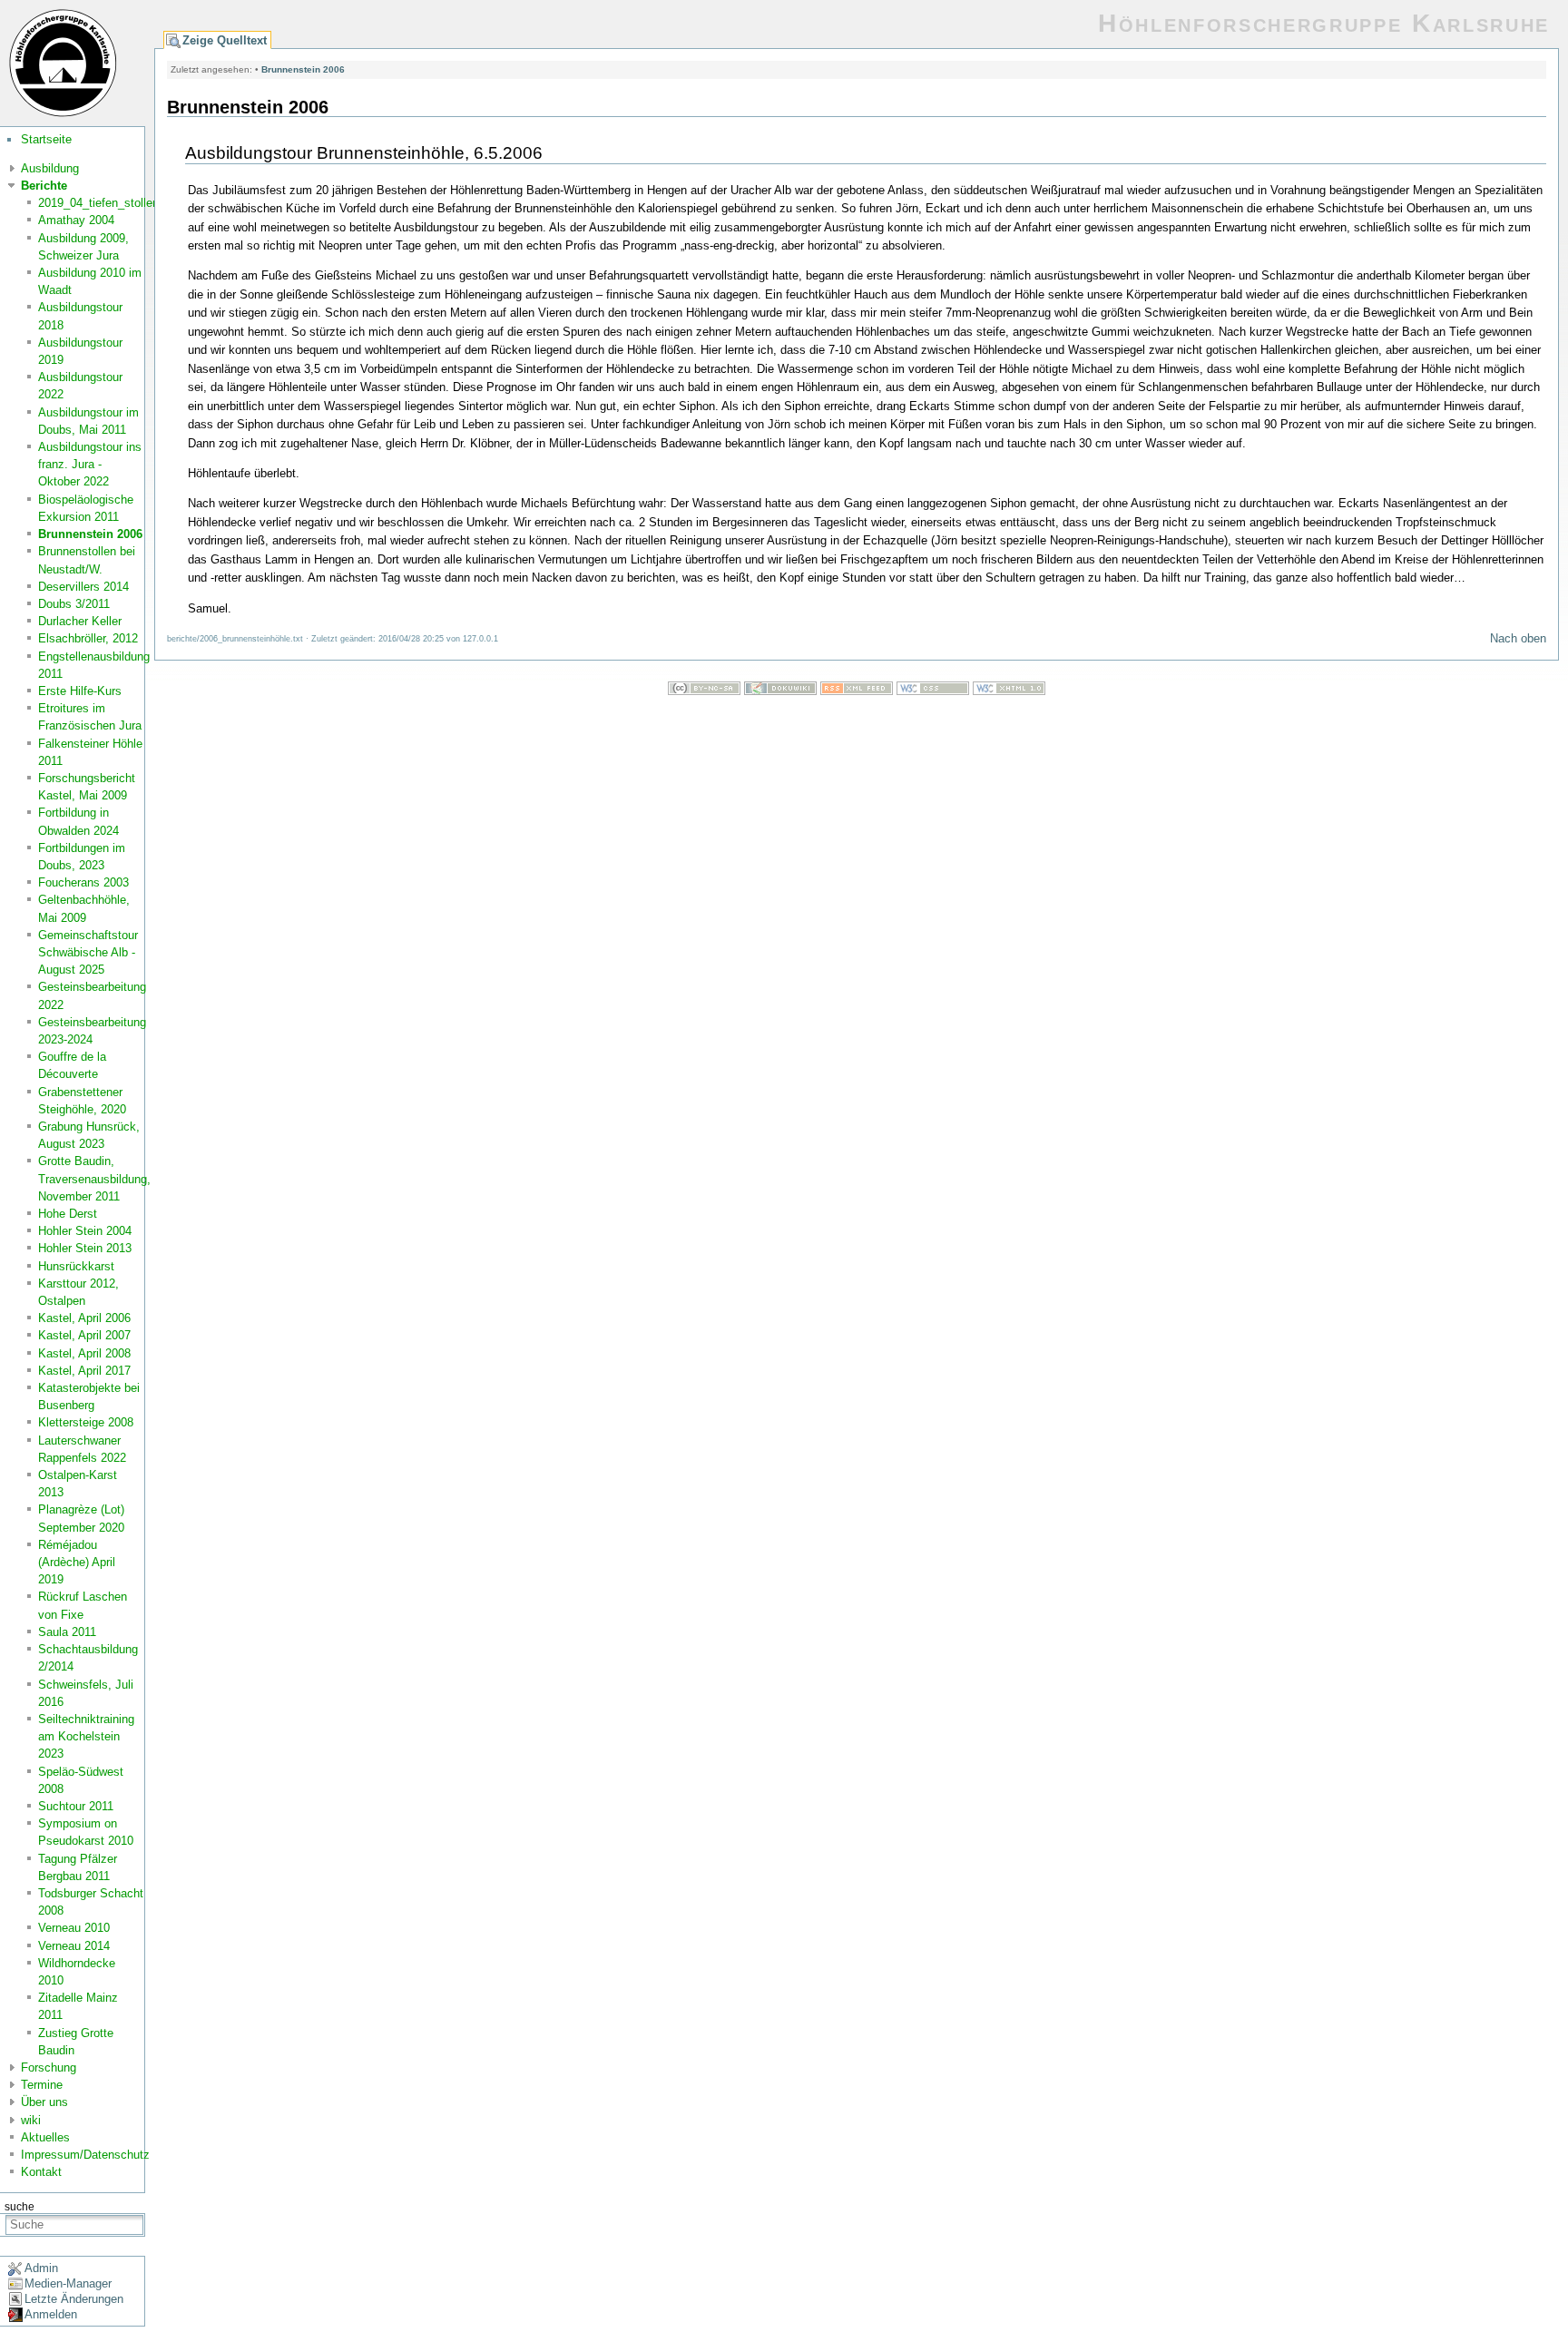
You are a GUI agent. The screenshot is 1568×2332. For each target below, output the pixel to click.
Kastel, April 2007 (84, 1335)
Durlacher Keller (80, 621)
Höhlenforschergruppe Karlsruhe (1324, 23)
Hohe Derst (68, 1214)
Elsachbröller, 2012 (88, 638)
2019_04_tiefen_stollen (98, 203)
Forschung (49, 2067)
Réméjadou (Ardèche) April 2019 (77, 1562)
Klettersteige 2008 (86, 1422)
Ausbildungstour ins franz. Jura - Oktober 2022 (90, 464)
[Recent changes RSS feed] (857, 691)
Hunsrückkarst (76, 1266)
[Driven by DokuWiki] (780, 691)
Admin (41, 2268)
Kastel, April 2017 (84, 1371)
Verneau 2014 (74, 1946)
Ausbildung (50, 168)
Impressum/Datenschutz (85, 2155)
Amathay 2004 (76, 220)
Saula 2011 (67, 1632)
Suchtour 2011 (76, 1806)
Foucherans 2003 (83, 882)
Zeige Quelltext (225, 40)
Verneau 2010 (74, 1928)
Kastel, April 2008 (84, 1353)
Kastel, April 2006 (84, 1318)
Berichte (44, 186)
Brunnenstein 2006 (90, 534)
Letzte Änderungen (74, 2299)
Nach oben (1518, 638)
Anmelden (51, 2314)
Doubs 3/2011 (74, 604)
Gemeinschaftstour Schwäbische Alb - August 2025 (88, 952)
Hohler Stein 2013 (85, 1248)
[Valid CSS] (933, 691)
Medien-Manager (68, 2283)
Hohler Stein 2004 (85, 1231)
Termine (42, 2085)
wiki (31, 2120)
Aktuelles (45, 2137)
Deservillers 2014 (83, 587)
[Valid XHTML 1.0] (1009, 691)
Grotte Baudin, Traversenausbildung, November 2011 (94, 1178)
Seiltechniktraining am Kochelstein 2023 (86, 1736)
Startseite (46, 139)
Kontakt (41, 2172)
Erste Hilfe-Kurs (80, 691)
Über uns (44, 2102)
